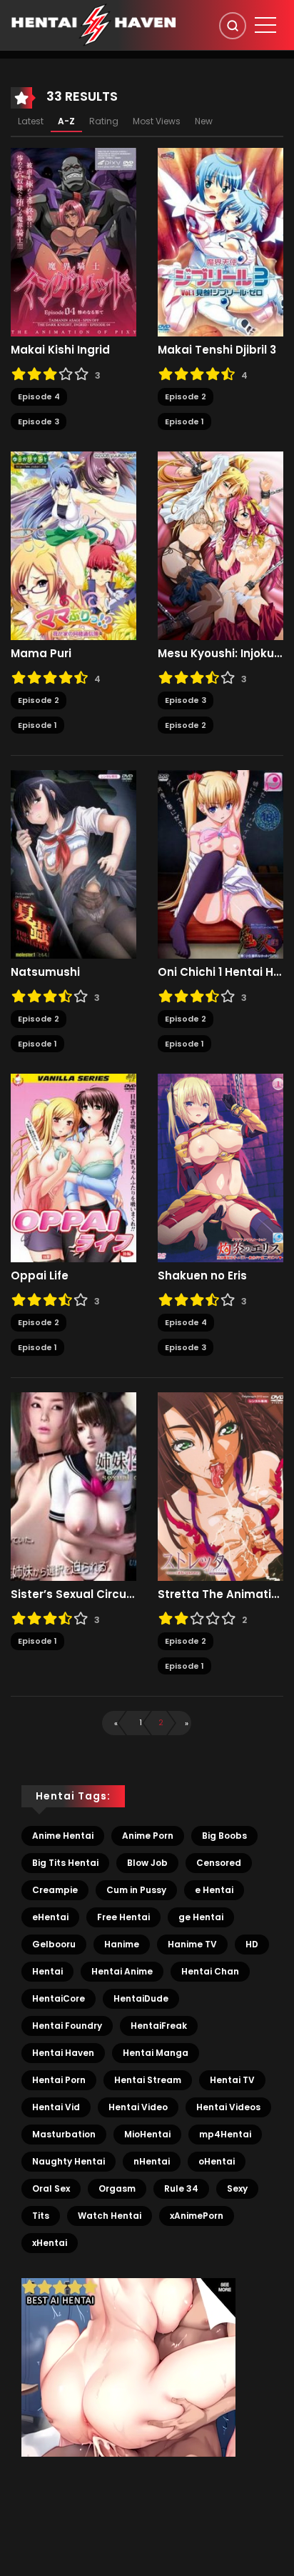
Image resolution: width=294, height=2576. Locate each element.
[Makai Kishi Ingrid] (73, 241)
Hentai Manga (156, 2053)
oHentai (217, 2161)
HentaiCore (59, 1998)
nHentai (152, 2161)
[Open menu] (265, 25)
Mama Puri (41, 654)
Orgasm (117, 2188)
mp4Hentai (225, 2134)
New (204, 121)
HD (252, 1944)
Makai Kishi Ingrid (60, 350)
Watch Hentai (110, 2216)
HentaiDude (141, 1998)
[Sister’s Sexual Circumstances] (73, 1486)
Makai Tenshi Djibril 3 (217, 350)
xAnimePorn (197, 2216)
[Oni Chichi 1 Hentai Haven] (220, 864)
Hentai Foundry (67, 2026)
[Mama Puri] (73, 545)
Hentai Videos (228, 2107)
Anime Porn (148, 1836)
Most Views (157, 121)
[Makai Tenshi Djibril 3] (220, 241)
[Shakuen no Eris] (220, 1167)
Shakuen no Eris (202, 1276)
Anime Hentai (63, 1836)
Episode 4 (39, 396)
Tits (41, 2216)
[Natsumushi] (73, 864)
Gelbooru (54, 1944)
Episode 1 (184, 421)
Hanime (122, 1944)
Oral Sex (51, 2188)
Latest (31, 121)
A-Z (66, 121)
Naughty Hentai (69, 2161)
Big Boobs (224, 1836)
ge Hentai (201, 1917)
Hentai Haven (63, 2053)
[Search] (233, 26)
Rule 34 (181, 2188)
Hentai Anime (122, 1971)
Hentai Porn (59, 2080)
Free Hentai (123, 1917)
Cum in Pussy (136, 1890)
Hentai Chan (210, 1971)
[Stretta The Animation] (220, 1486)
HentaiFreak (159, 2026)
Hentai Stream (148, 2080)
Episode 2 (186, 396)
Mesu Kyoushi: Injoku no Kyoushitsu (220, 654)
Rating (104, 121)
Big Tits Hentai (65, 1863)
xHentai (50, 2243)
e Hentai (214, 1890)
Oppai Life (40, 1276)
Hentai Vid (56, 2107)
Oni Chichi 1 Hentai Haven (220, 972)
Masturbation (64, 2134)
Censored (219, 1863)
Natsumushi (45, 972)
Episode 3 (39, 421)
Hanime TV (192, 1944)
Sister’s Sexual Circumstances (73, 1594)
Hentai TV (232, 2080)
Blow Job (147, 1863)
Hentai (47, 1971)
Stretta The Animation (220, 1594)
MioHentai (147, 2134)
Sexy (237, 2188)
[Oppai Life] (73, 1167)
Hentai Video (138, 2107)
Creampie (55, 1890)
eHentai (50, 1917)
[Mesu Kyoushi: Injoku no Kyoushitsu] (220, 545)
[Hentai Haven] (93, 24)
